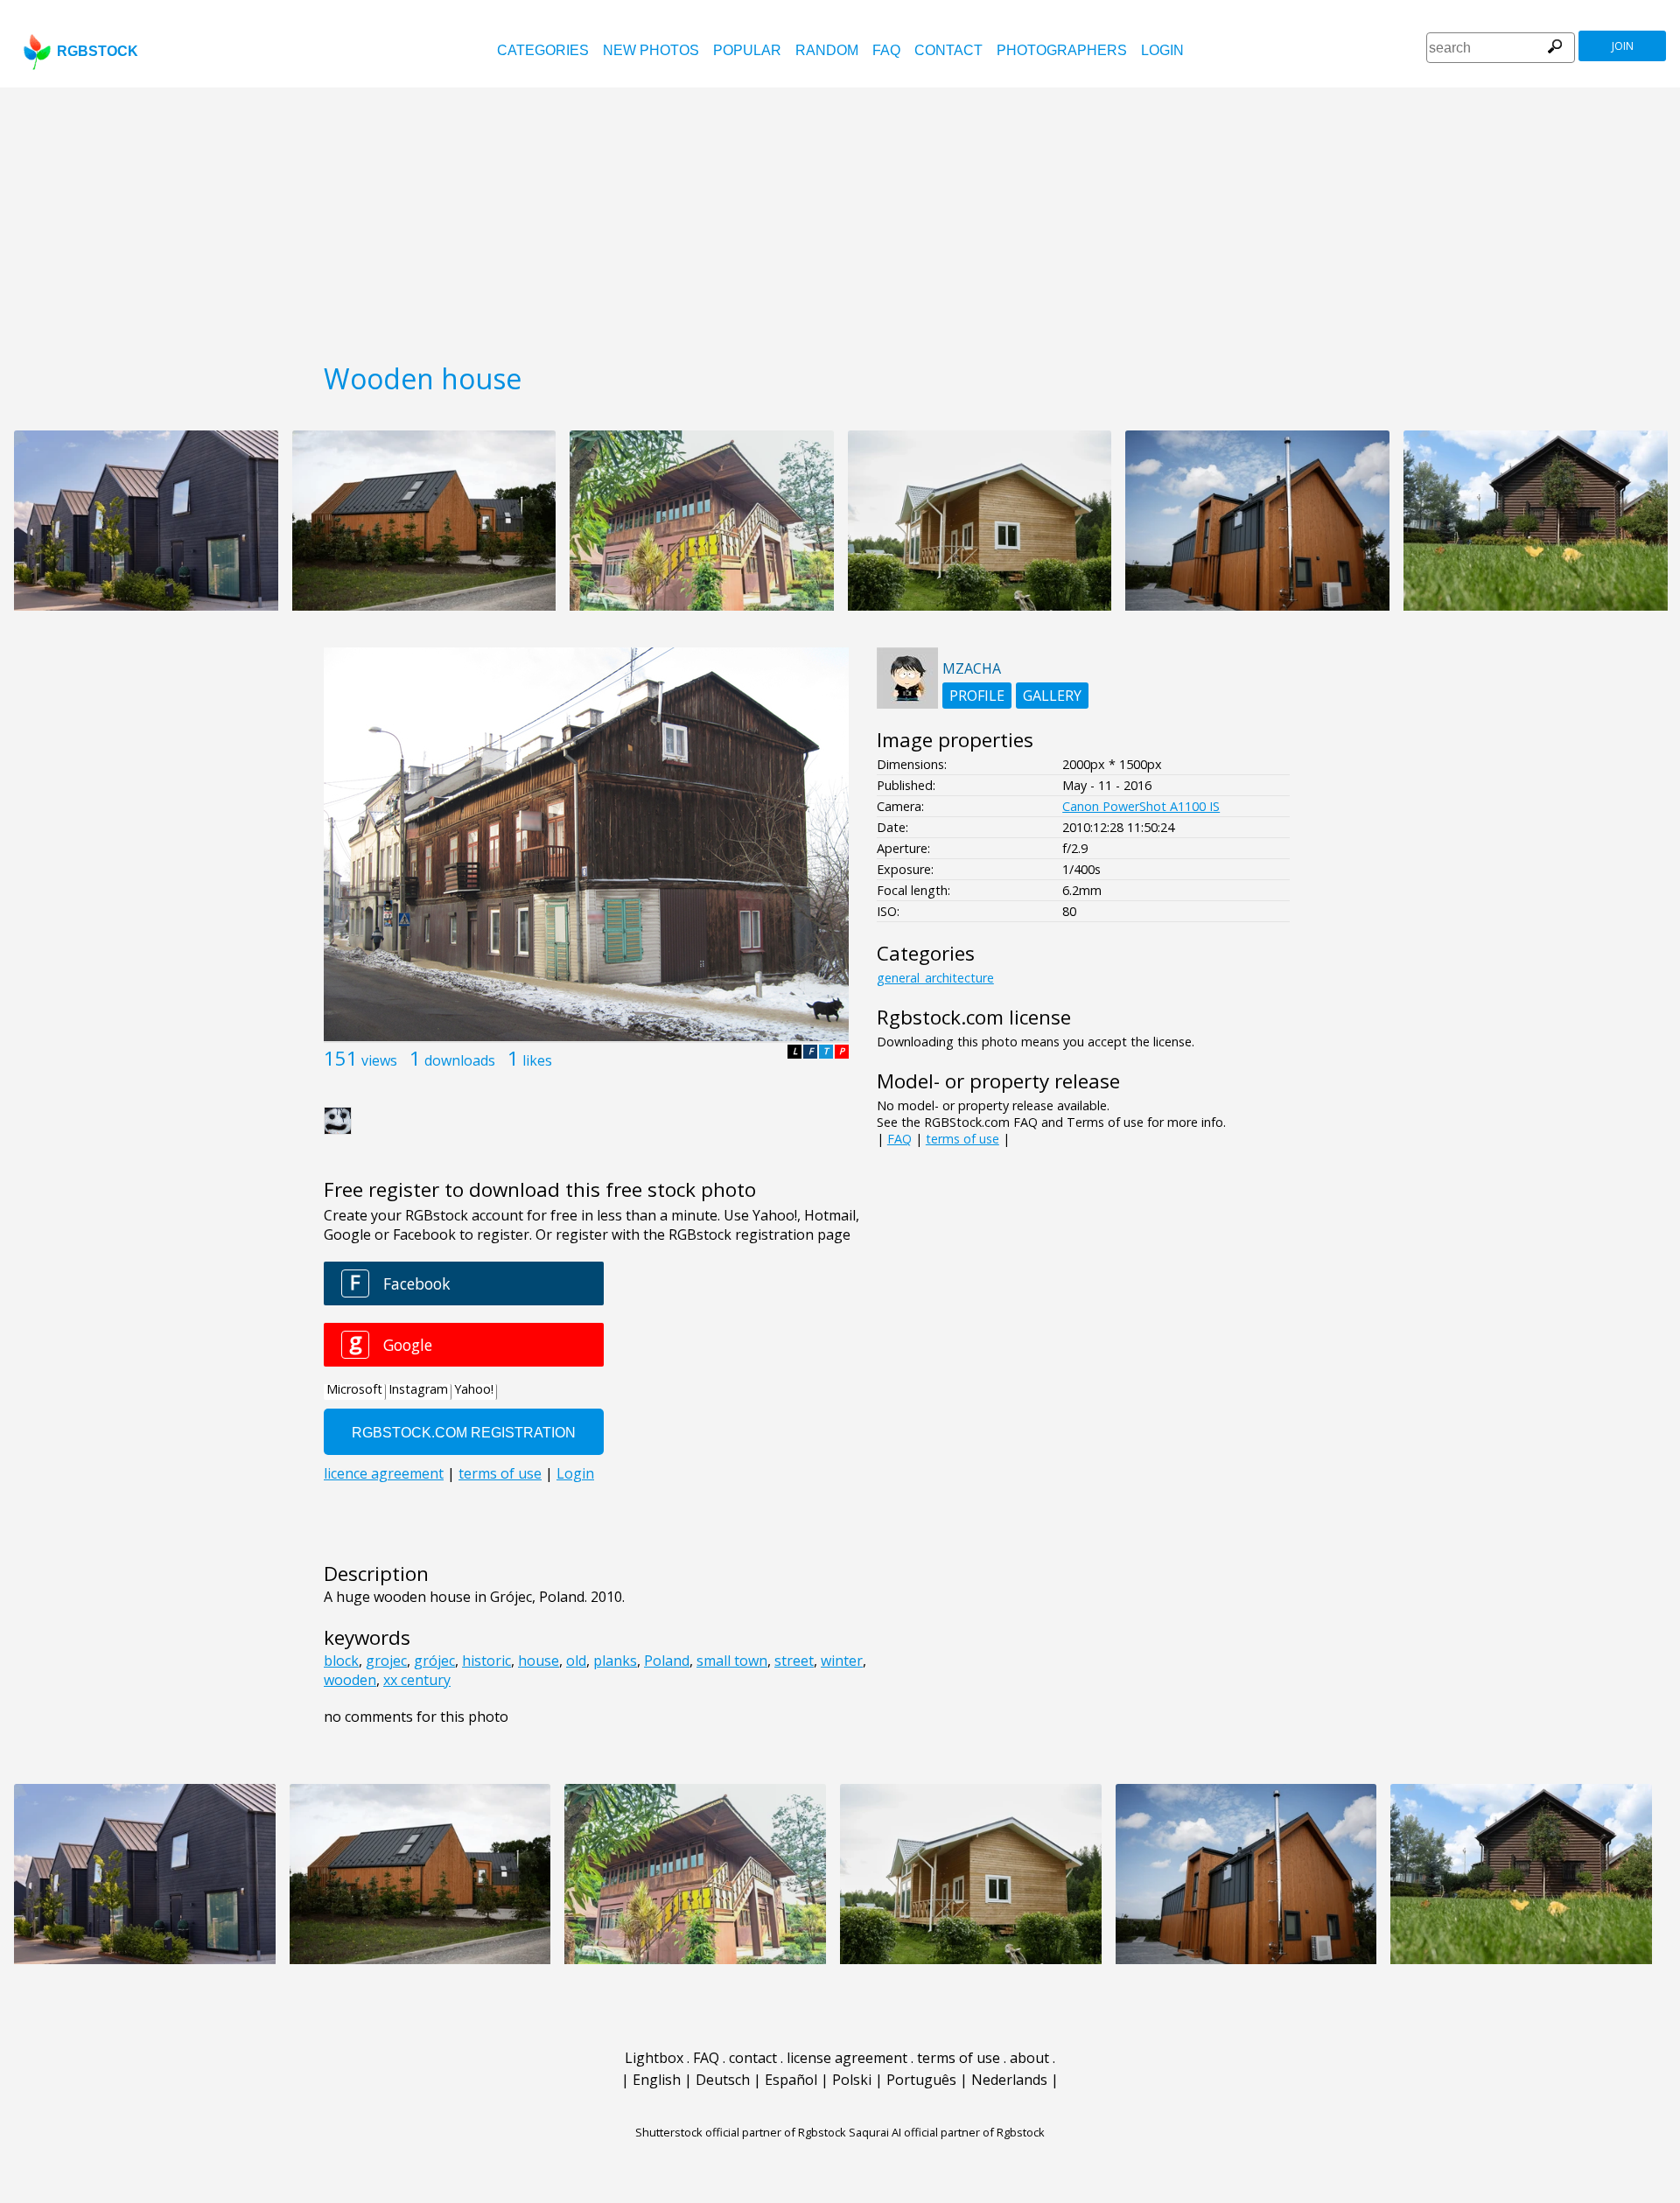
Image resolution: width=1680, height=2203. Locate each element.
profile (977, 696)
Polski (852, 2080)
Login (1162, 50)
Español (791, 2080)
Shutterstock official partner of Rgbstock (741, 2132)
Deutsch (723, 2080)
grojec (386, 1661)
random (827, 50)
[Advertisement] (840, 219)
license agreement (847, 2058)
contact (948, 50)
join (1623, 46)
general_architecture (935, 978)
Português (921, 2080)
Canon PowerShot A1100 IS (1141, 806)
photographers (1062, 50)
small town (732, 1661)
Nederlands (1009, 2080)
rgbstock (98, 51)
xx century (417, 1680)
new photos (651, 50)
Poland (667, 1661)
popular (747, 50)
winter (842, 1661)
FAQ (886, 50)
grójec (434, 1661)
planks (615, 1661)
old (576, 1661)
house (539, 1661)
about (1029, 2058)
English (657, 2080)
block (341, 1661)
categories (543, 50)
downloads (460, 1060)
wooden (350, 1680)
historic (486, 1661)
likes (537, 1060)
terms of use (962, 1139)
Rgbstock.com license (974, 1017)
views (379, 1060)
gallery (1052, 696)
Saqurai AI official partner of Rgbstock (947, 2132)
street (794, 1661)
